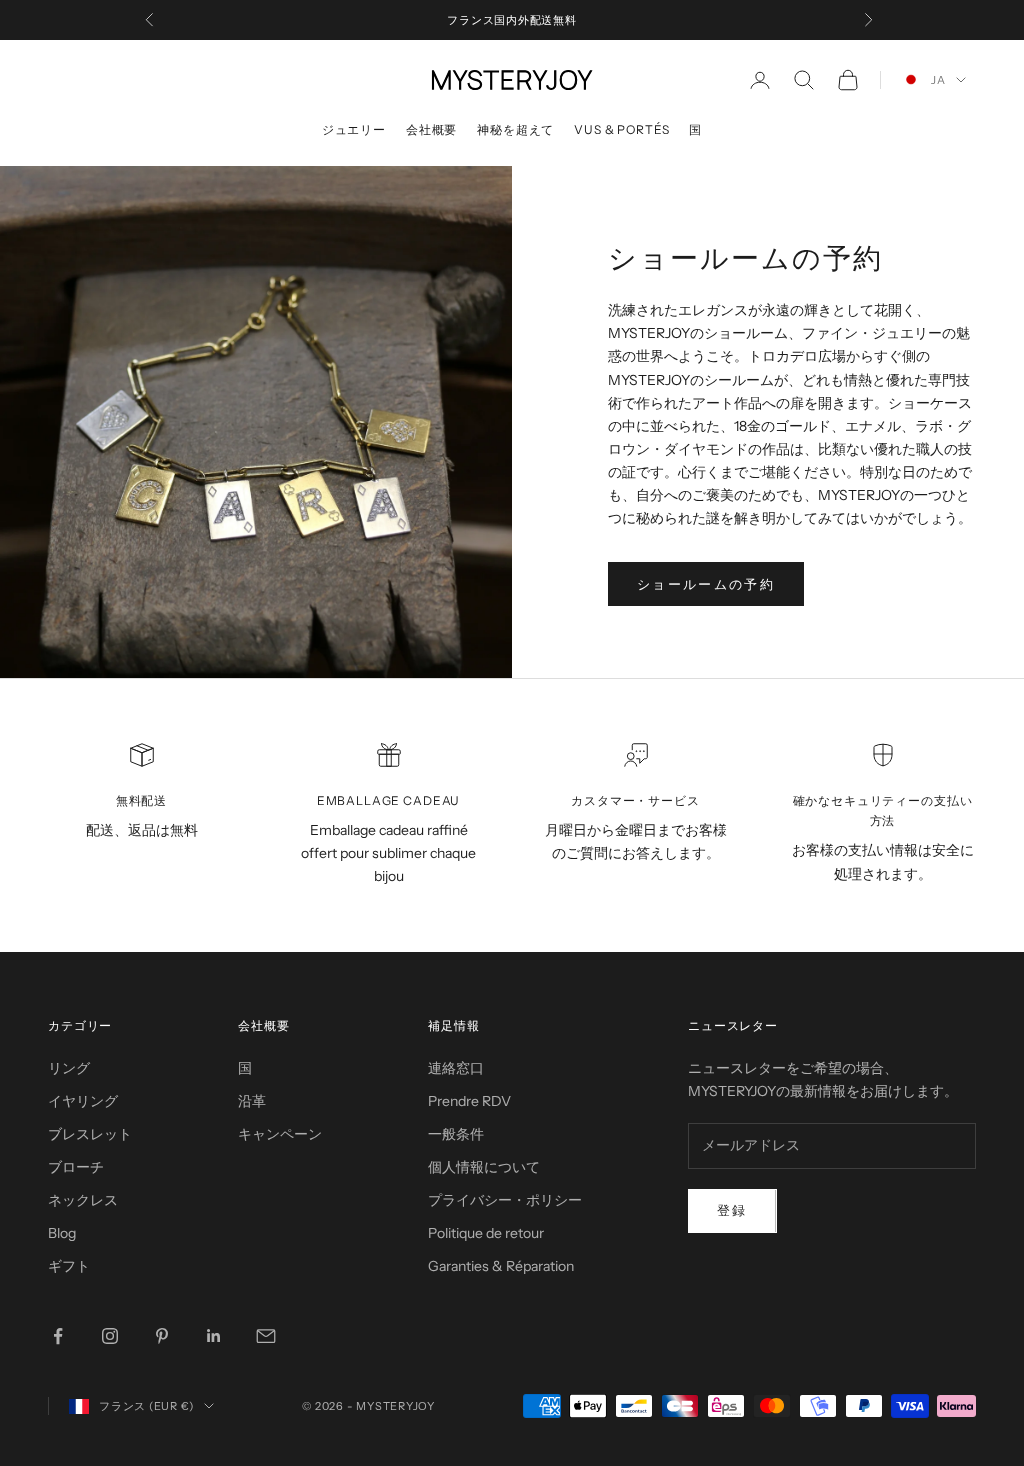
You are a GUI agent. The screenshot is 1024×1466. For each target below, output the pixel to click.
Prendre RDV (469, 1101)
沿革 (252, 1101)
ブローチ (76, 1167)
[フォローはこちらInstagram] (110, 1336)
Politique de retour (486, 1233)
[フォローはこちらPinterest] (162, 1336)
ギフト (69, 1266)
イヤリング (83, 1101)
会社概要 (431, 129)
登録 (732, 1210)
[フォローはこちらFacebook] (58, 1336)
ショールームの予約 (706, 584)
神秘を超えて (515, 129)
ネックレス (83, 1200)
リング (69, 1068)
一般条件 (456, 1134)
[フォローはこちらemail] (266, 1336)
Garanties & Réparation (501, 1266)
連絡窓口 (456, 1068)
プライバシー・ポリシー (505, 1200)
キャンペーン (280, 1134)
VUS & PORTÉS (621, 129)
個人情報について (484, 1167)
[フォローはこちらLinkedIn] (214, 1336)
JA (938, 80)
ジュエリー (354, 129)
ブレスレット (90, 1134)
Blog (62, 1233)
